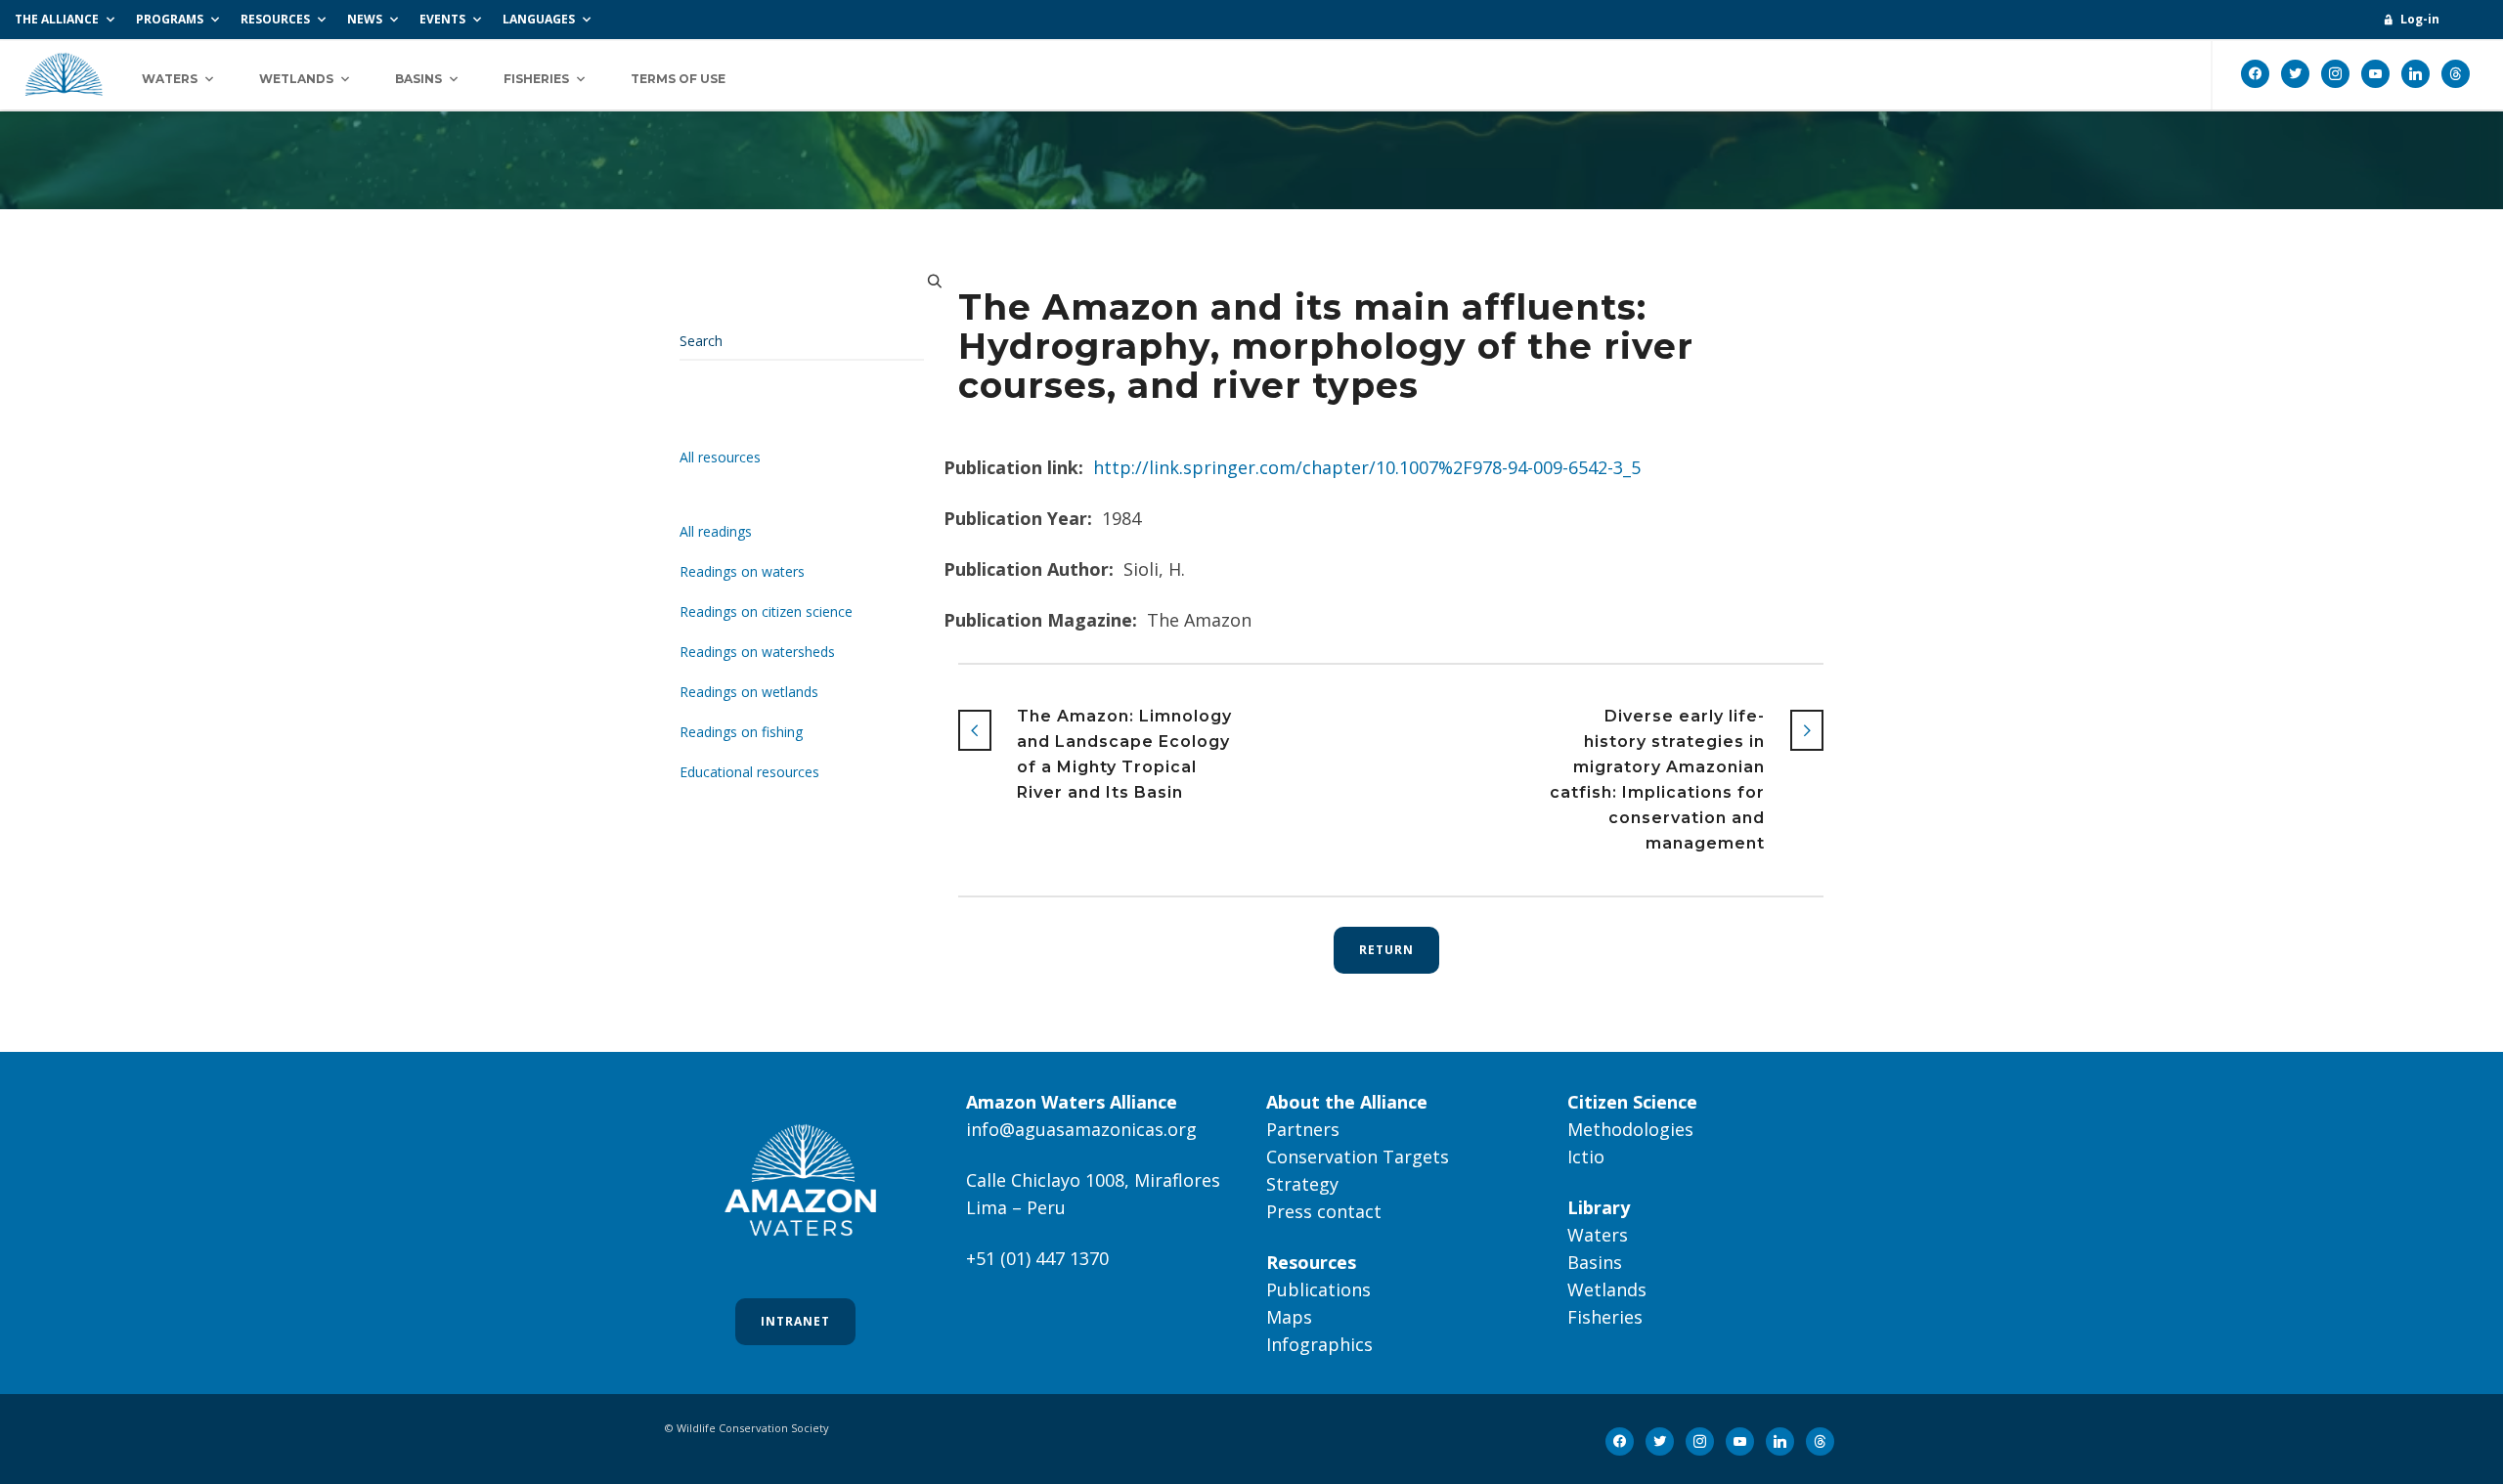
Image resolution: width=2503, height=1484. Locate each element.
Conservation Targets (1358, 1157)
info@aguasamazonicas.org (1081, 1129)
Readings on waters (742, 571)
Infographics (1319, 1344)
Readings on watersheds (757, 652)
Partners (1303, 1129)
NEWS (365, 19)
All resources (720, 457)
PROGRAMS (170, 19)
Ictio (1586, 1157)
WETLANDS (296, 79)
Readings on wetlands (749, 692)
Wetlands (1607, 1289)
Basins (1595, 1262)
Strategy (1302, 1184)
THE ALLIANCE (57, 19)
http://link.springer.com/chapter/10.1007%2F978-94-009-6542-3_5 (1367, 467)
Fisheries (1605, 1317)
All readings (716, 531)
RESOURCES (275, 19)
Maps (1289, 1317)
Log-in (2420, 19)
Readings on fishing (741, 732)
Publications (1318, 1289)
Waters (1598, 1235)
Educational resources (749, 772)
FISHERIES (536, 79)
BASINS (418, 79)
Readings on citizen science (766, 611)
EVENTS (442, 19)
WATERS (170, 79)
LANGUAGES (539, 19)
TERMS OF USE (678, 79)
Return (1386, 950)
